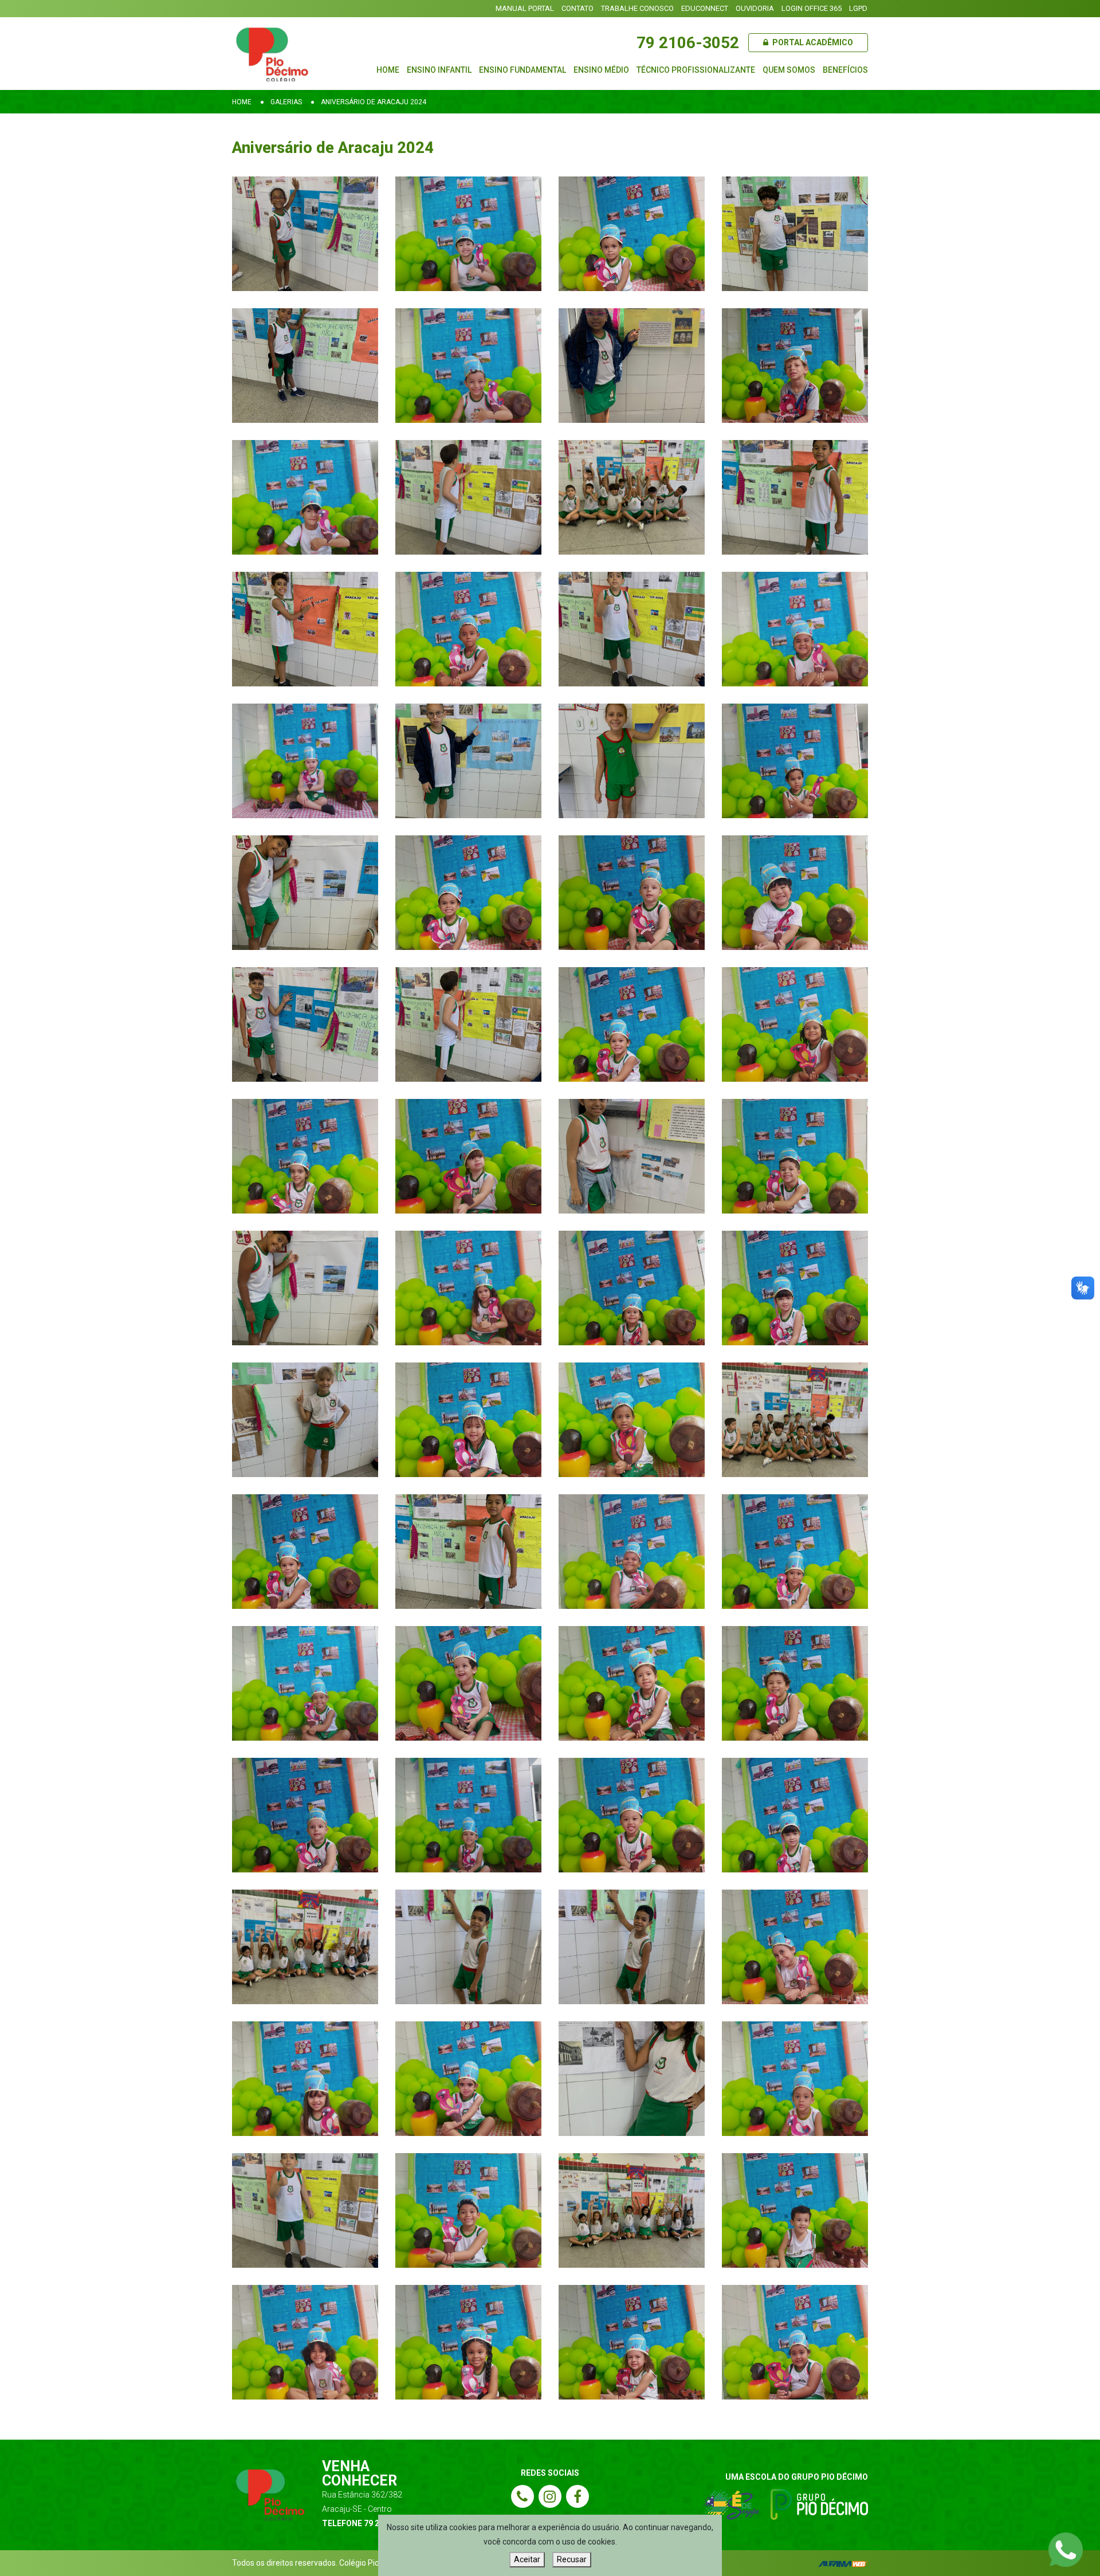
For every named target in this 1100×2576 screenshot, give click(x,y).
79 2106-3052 (688, 43)
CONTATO (577, 8)
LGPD (858, 8)
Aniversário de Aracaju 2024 (374, 102)
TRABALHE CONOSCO (637, 8)
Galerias (286, 102)
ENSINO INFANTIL (439, 70)
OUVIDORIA (755, 8)
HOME (388, 70)
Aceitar (527, 2559)
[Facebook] (577, 2496)
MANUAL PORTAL (525, 8)
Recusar (572, 2559)
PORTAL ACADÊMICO (812, 42)
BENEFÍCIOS (845, 70)
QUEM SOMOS (789, 70)
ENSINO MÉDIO (601, 70)
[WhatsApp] (1066, 2549)
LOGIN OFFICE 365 (812, 8)
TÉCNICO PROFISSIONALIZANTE (696, 70)
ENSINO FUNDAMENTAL (522, 70)
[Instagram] (550, 2496)
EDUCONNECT (705, 8)
